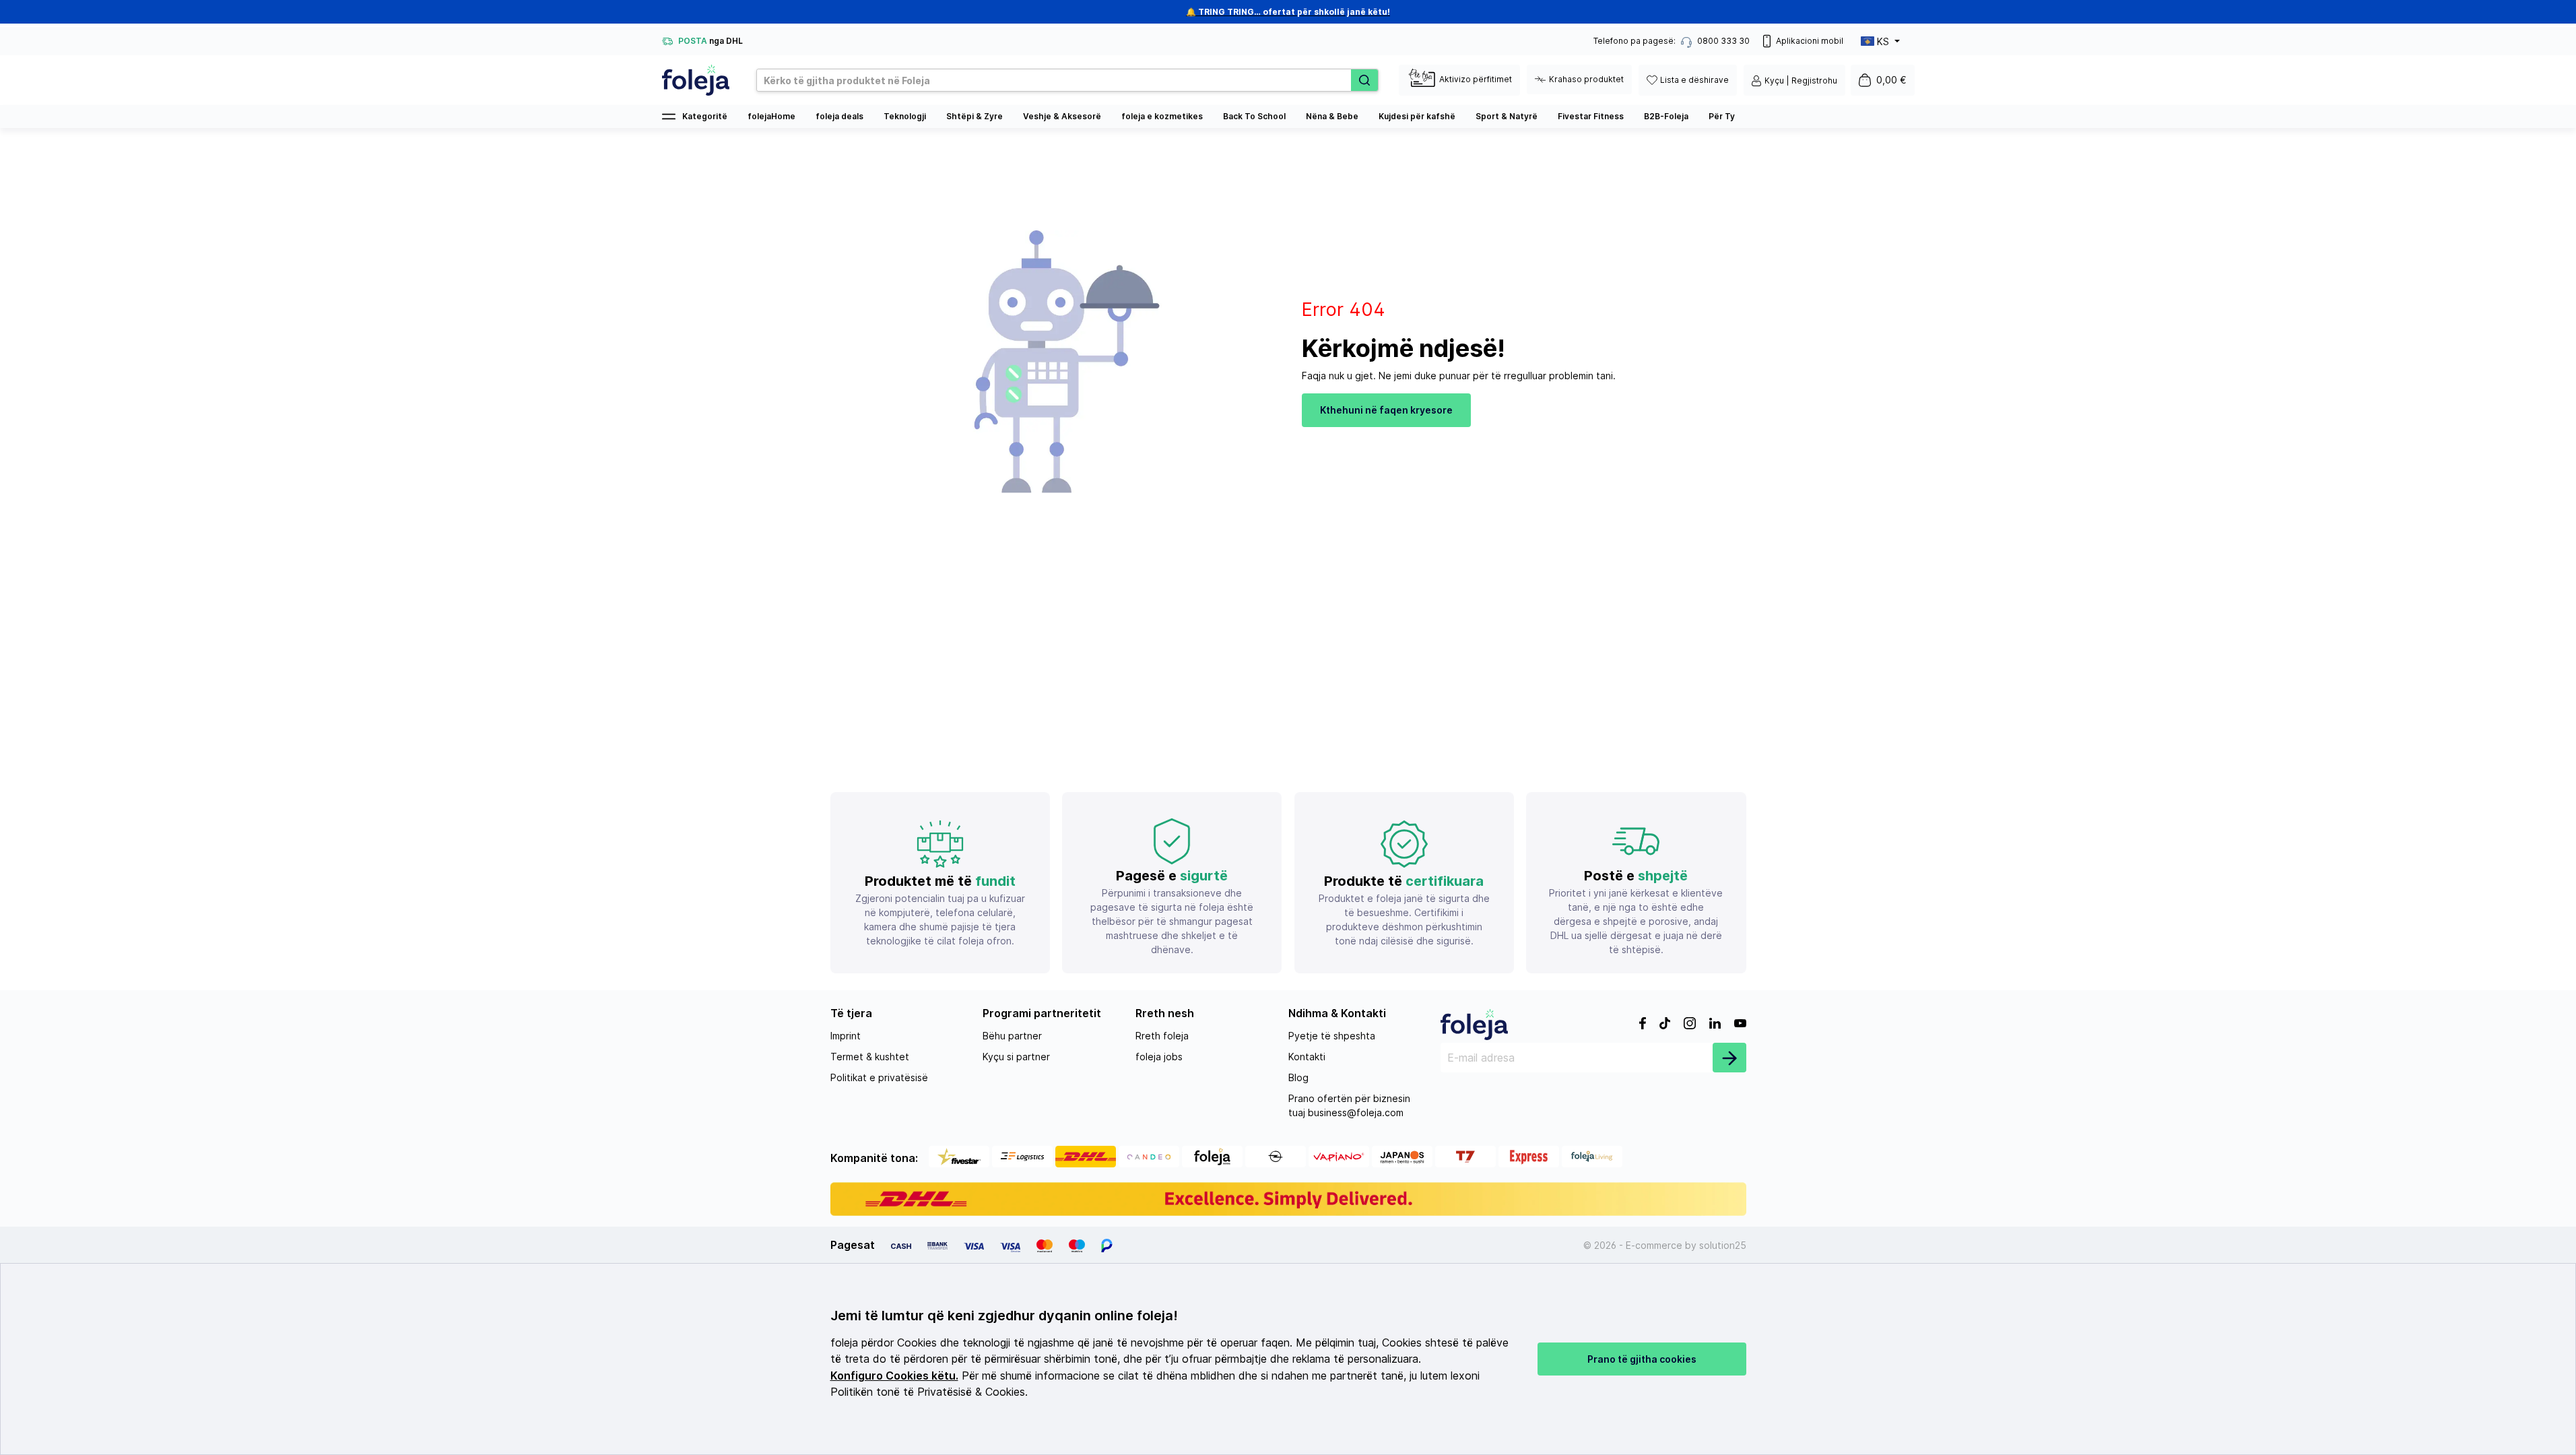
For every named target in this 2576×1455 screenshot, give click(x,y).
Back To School (1254, 116)
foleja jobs (1159, 1057)
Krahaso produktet (1586, 79)
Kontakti (1307, 1057)
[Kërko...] (1364, 80)
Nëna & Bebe (1332, 116)
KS (1883, 41)
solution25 (1723, 1245)
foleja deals (839, 116)
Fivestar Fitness (1591, 116)
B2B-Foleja (1666, 116)
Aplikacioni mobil (1810, 41)
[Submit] (1729, 1058)
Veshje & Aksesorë (1062, 116)
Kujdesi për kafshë (1417, 116)
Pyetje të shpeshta (1332, 1036)
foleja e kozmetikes (1162, 116)
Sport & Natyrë (1507, 116)
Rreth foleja (1162, 1036)
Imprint (846, 1036)
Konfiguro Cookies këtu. (894, 1376)
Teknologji (905, 116)
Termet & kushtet (870, 1057)
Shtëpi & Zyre (975, 116)
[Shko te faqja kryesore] (696, 80)
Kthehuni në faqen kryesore (1386, 410)
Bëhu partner (1012, 1036)
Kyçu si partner (1016, 1057)
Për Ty (1722, 116)
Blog (1298, 1077)
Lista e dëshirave (1694, 80)
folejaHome (771, 116)
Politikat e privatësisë (879, 1077)
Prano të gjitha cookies (1642, 1359)
